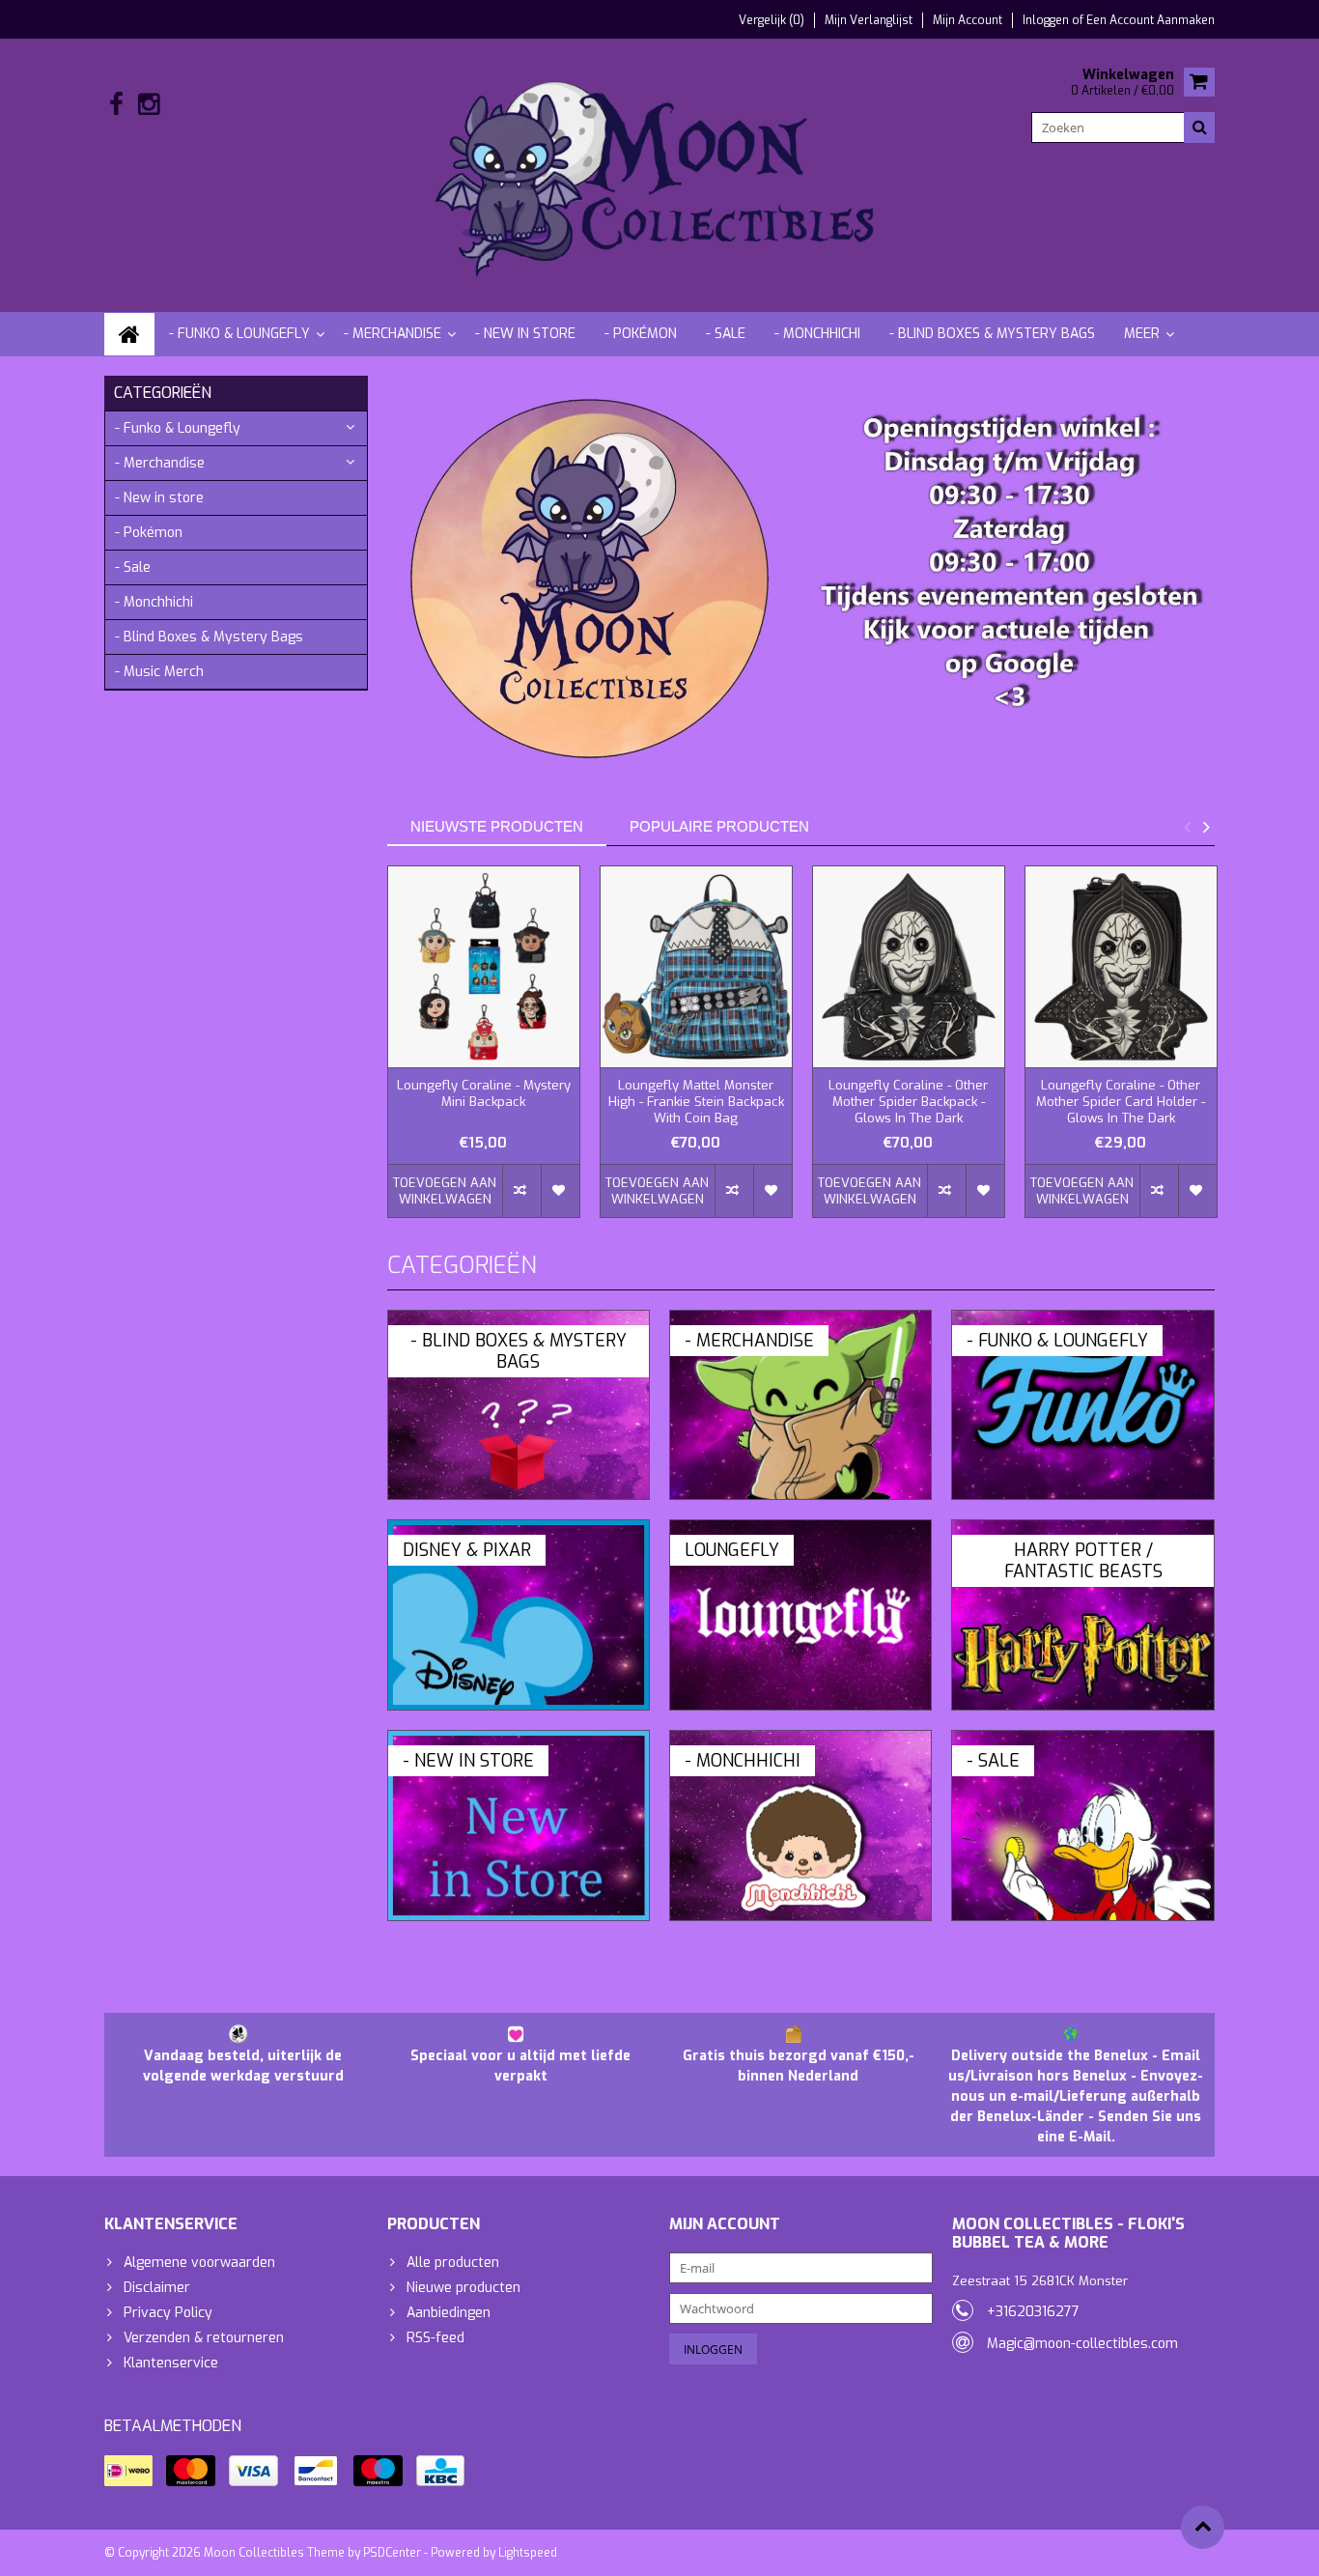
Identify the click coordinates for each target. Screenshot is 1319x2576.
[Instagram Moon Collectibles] (148, 105)
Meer (1142, 334)
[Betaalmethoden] (128, 2471)
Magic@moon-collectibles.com (1082, 2344)
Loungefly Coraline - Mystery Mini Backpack (484, 1094)
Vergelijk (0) (772, 20)
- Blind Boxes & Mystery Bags (992, 334)
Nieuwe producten (463, 2288)
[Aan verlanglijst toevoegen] (560, 1191)
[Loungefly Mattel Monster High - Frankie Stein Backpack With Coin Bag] (696, 967)
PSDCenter (392, 2553)
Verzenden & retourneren (204, 2338)
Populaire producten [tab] (719, 826)
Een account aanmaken (1151, 20)
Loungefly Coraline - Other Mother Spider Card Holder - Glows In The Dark (1121, 1102)
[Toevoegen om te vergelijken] (521, 1191)
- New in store (525, 334)
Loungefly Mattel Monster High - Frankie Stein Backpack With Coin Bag (696, 1102)
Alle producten (453, 2263)
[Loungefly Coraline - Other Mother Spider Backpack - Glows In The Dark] (909, 967)
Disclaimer (157, 2288)
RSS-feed (435, 2338)
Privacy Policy (168, 2313)
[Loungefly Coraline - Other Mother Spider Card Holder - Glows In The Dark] (1121, 967)
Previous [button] (1187, 827)
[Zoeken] (1199, 127)
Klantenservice (171, 2363)
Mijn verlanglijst (869, 20)
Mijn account (968, 20)
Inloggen (1047, 20)
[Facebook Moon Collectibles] (116, 105)
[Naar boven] (1203, 2527)
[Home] (129, 334)
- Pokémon (641, 334)
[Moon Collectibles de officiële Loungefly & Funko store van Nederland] (659, 174)
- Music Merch (159, 672)
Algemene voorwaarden (199, 2263)
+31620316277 (1033, 2312)
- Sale (726, 334)
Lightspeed (528, 2553)
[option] (484, 1051)
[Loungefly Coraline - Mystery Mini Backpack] (484, 967)
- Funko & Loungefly (239, 334)
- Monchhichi (817, 334)
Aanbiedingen (449, 2313)
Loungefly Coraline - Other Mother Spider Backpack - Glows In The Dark (908, 1102)
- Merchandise (393, 334)
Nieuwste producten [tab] (497, 826)
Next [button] (1206, 827)
